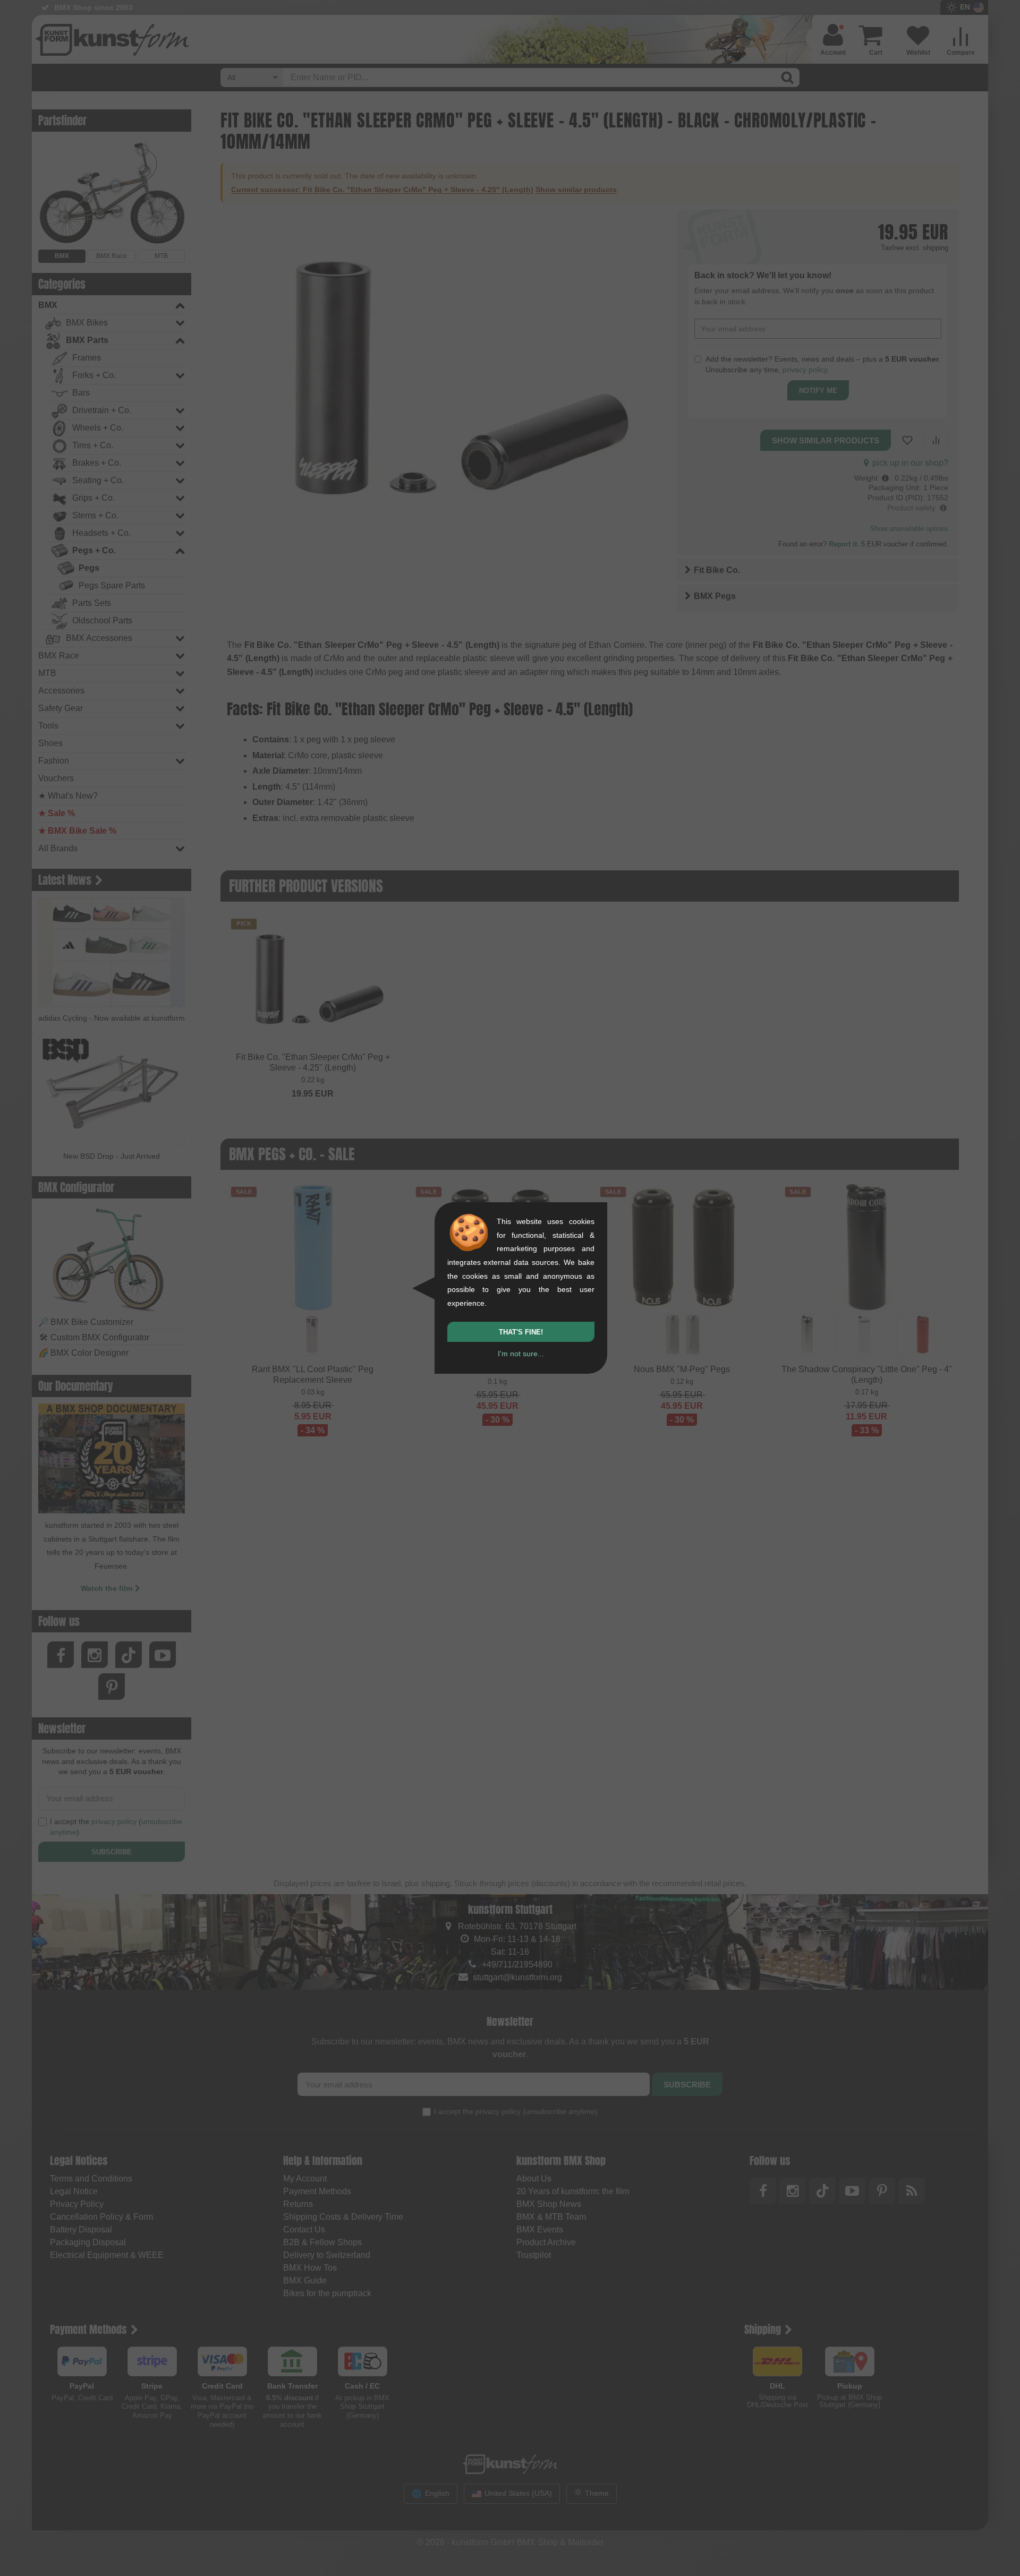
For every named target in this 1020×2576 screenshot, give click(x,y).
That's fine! (521, 1332)
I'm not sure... (521, 1354)
